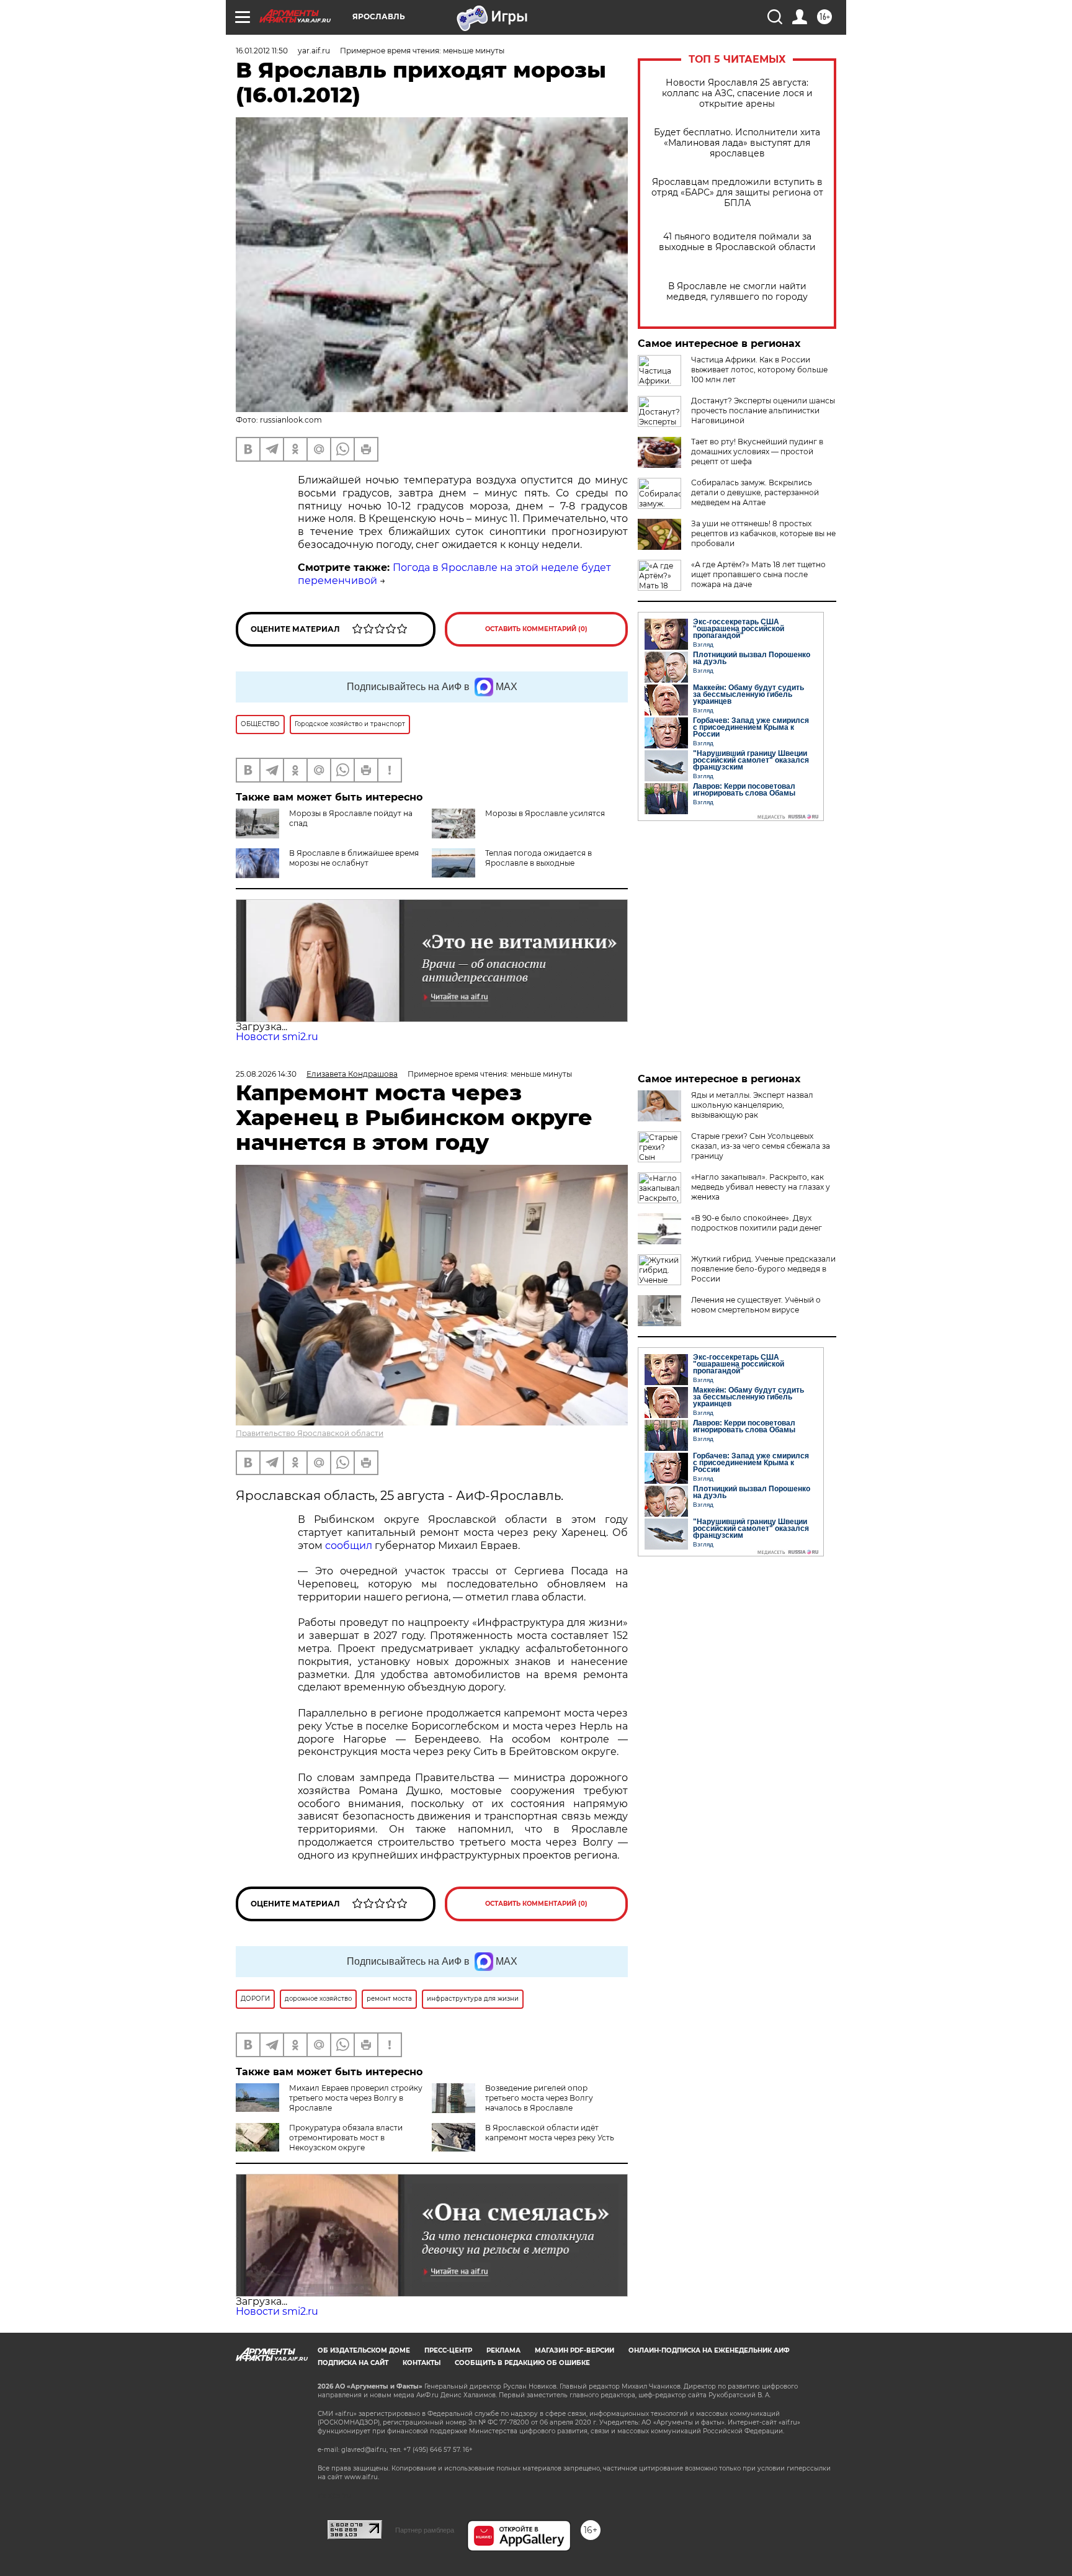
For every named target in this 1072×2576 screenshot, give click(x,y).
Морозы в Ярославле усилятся (545, 813)
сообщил (349, 1546)
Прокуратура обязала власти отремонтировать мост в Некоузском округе (346, 2138)
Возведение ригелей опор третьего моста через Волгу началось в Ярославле (539, 2098)
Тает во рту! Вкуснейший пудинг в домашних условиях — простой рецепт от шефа (757, 451)
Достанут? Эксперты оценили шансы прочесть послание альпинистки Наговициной (763, 411)
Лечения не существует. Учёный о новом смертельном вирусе (756, 1305)
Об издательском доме (364, 2350)
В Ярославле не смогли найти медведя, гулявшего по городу (737, 292)
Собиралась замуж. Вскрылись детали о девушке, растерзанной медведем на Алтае (755, 492)
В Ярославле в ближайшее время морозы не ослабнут (354, 858)
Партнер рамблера (425, 2530)
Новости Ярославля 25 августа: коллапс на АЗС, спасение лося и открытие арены (737, 93)
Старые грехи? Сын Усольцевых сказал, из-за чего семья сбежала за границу (761, 1146)
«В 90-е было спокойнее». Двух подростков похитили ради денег (757, 1223)
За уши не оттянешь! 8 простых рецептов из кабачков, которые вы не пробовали (763, 533)
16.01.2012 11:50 (262, 51)
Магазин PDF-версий (574, 2350)
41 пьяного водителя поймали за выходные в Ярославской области (737, 242)
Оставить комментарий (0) (536, 629)
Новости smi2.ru (277, 1037)
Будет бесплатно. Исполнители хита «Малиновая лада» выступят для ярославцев (737, 143)
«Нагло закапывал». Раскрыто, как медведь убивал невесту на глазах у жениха (761, 1187)
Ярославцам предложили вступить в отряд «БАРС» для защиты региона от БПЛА (737, 193)
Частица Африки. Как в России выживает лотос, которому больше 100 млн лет (759, 370)
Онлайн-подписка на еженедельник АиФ (709, 2350)
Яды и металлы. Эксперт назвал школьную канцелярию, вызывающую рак (752, 1105)
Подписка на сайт (353, 2363)
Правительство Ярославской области (310, 1433)
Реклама (503, 2350)
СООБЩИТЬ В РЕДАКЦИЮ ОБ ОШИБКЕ (522, 2363)
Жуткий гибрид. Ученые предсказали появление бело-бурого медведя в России (763, 1269)
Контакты (422, 2363)
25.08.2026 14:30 (266, 1074)
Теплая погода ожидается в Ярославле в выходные (538, 858)
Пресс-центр (448, 2350)
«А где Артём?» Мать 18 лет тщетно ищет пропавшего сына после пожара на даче (758, 574)
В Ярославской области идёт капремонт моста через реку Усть (550, 2133)
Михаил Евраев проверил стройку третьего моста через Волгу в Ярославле (356, 2098)
